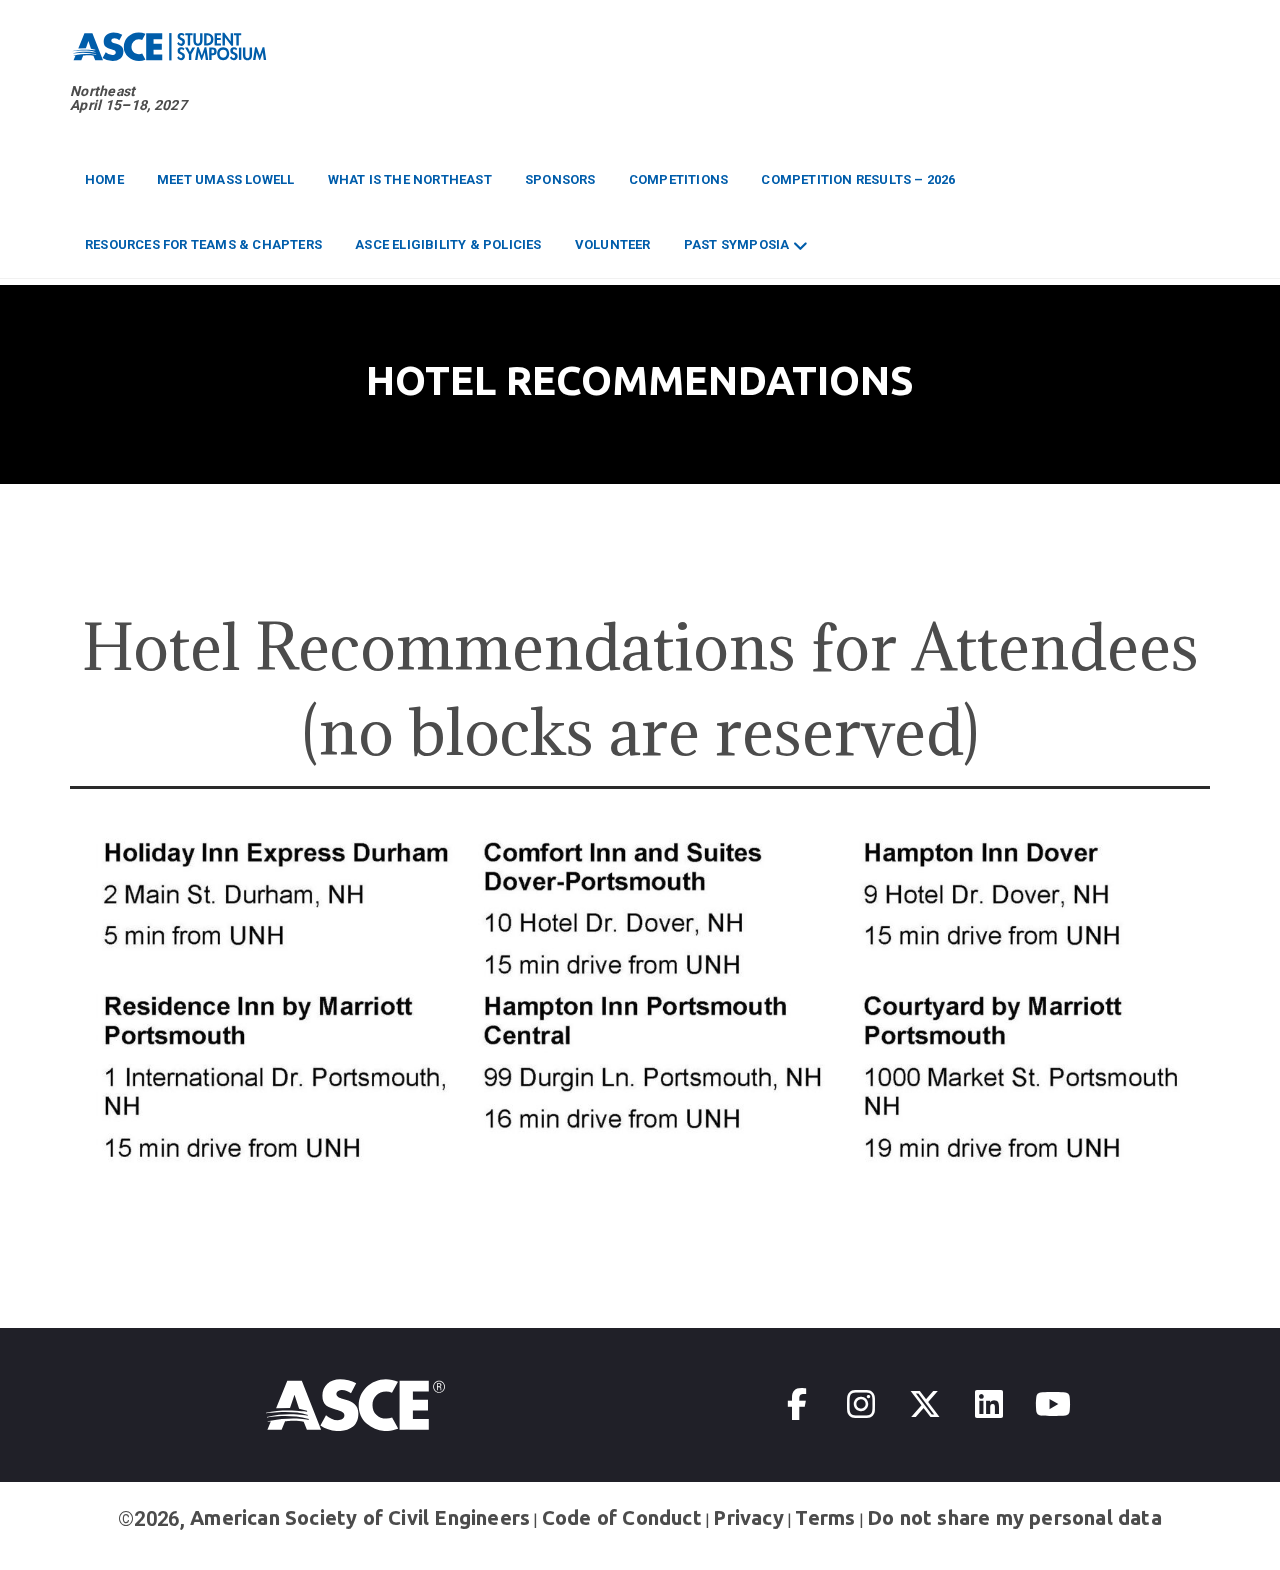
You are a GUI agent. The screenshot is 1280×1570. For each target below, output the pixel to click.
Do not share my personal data (1014, 1517)
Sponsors (560, 179)
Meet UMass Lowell (225, 179)
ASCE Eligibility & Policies (448, 244)
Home (104, 179)
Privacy (748, 1517)
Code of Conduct (622, 1517)
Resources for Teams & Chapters (203, 244)
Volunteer (613, 244)
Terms (825, 1517)
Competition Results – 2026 (858, 179)
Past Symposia (737, 244)
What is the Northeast (410, 179)
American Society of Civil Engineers (360, 1517)
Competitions (678, 179)
